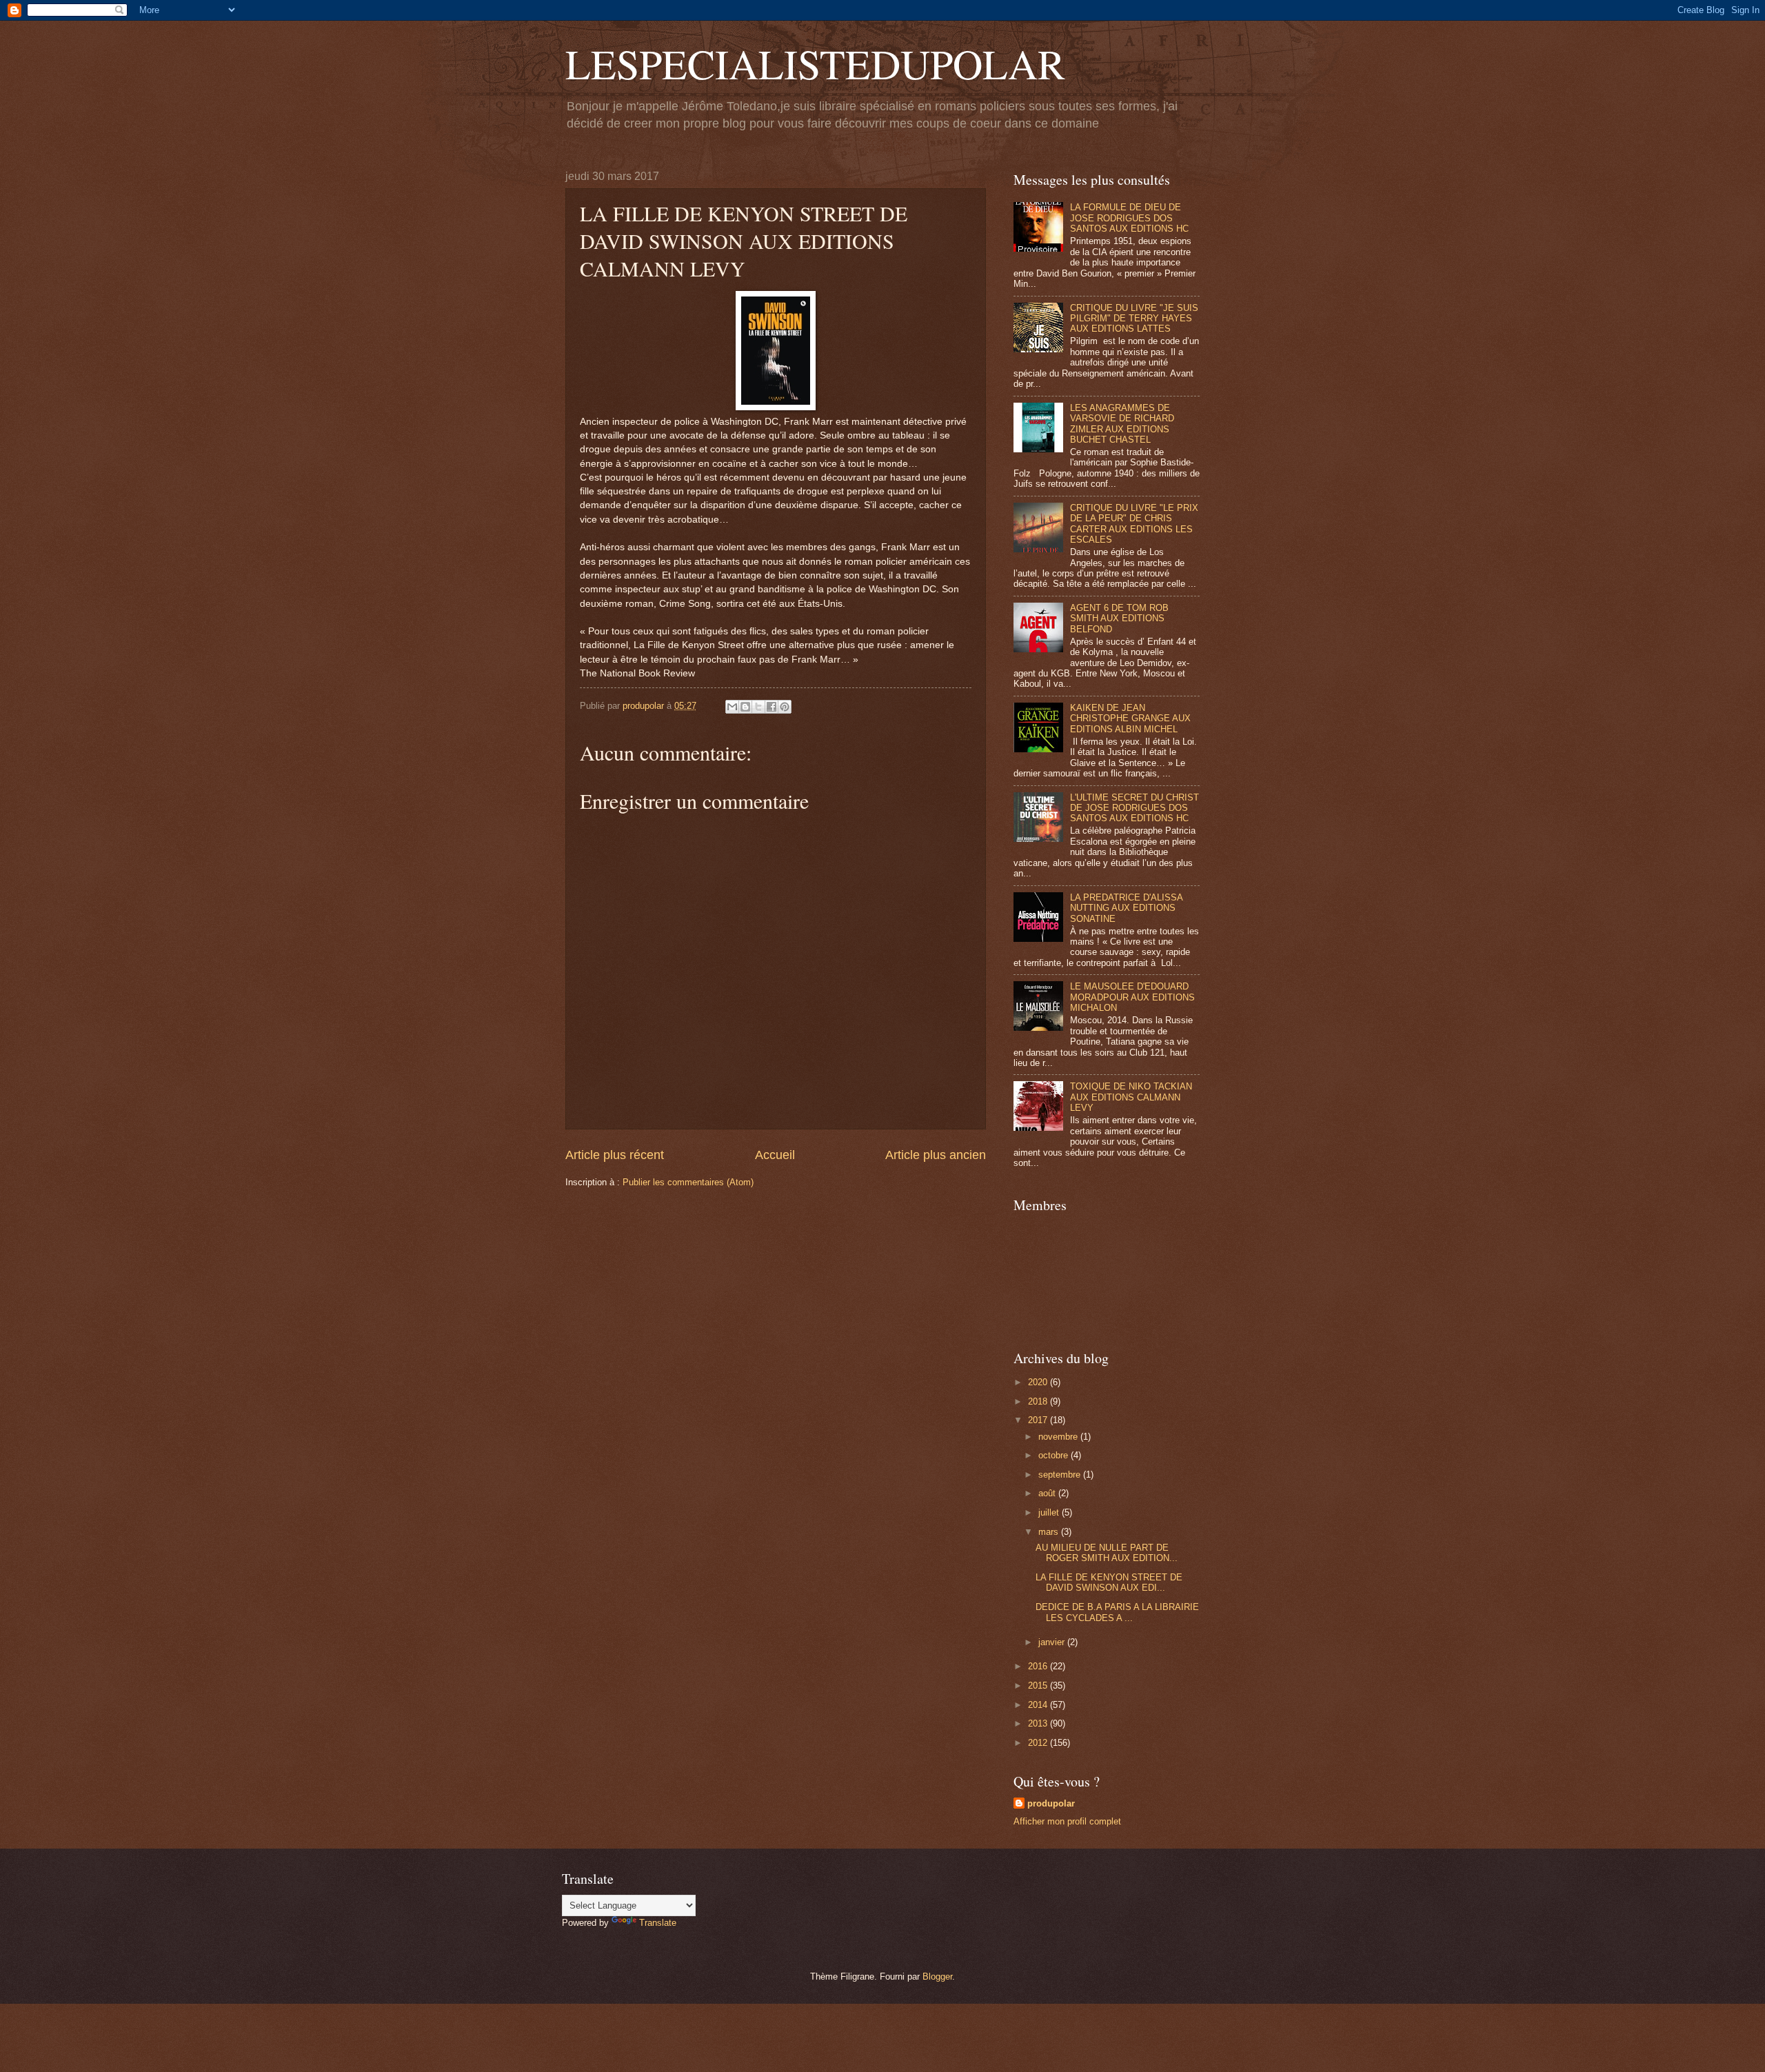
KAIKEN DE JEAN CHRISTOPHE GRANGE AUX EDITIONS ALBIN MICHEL (1130, 718)
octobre (1055, 1455)
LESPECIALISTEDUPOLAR (815, 63)
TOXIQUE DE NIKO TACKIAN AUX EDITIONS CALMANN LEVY (1131, 1097)
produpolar (1051, 1803)
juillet (1050, 1512)
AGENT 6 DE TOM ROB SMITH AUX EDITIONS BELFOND (1119, 618)
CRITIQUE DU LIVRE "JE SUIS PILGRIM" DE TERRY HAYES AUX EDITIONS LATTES (1134, 319)
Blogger (937, 1977)
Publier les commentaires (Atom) (688, 1182)
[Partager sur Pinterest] (785, 707)
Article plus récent (615, 1155)
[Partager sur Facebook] (771, 707)
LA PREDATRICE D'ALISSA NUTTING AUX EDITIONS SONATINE (1126, 908)
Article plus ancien (936, 1155)
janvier (1053, 1642)
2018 (1039, 1401)
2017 (1039, 1420)
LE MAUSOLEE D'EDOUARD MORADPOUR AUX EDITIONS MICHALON (1132, 997)
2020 (1039, 1382)
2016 (1039, 1666)
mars (1050, 1532)
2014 (1039, 1705)
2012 (1039, 1743)
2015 (1039, 1686)
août (1048, 1493)
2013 (1039, 1723)
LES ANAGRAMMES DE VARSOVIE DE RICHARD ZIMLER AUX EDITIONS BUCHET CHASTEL (1122, 424)
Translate (658, 1923)
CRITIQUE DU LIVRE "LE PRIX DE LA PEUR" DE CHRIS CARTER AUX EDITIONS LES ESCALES (1134, 524)
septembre (1061, 1475)
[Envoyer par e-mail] (732, 707)
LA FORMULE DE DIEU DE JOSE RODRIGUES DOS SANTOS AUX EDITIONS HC (1129, 218)
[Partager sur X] (758, 707)
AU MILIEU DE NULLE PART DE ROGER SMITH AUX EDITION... (1107, 1553)
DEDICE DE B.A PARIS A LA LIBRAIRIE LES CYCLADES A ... (1117, 1612)
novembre (1059, 1437)
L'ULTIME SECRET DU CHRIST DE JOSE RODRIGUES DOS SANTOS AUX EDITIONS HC (1134, 808)
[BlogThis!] (745, 707)
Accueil (775, 1155)
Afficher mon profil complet (1067, 1821)
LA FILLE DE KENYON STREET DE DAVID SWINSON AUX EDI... (1109, 1582)
